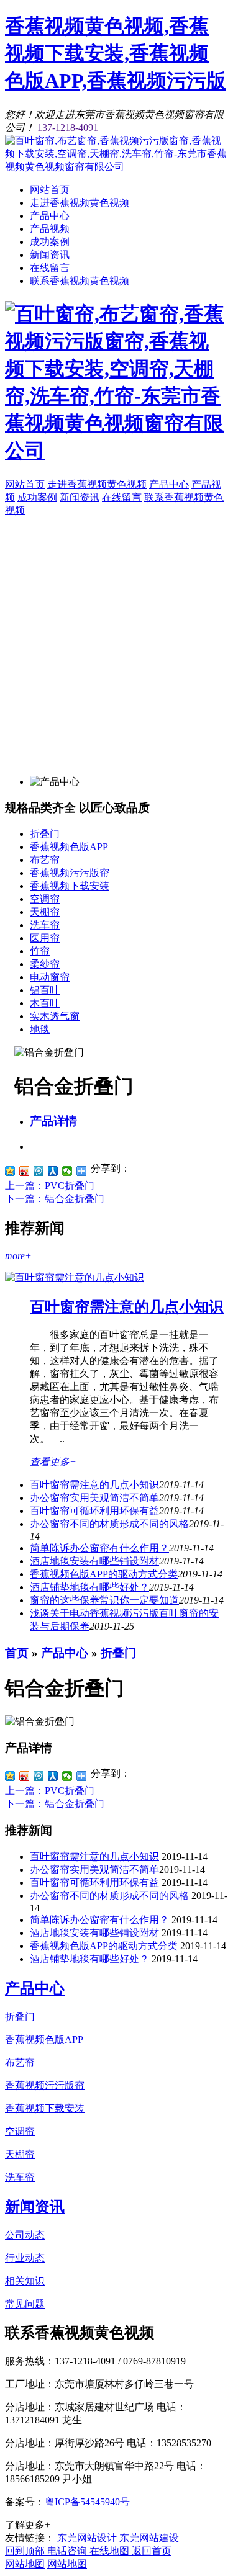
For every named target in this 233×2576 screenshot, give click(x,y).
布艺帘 (45, 860)
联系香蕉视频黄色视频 (80, 281)
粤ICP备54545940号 (87, 2502)
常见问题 (25, 2304)
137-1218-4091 (68, 128)
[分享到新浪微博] (25, 1171)
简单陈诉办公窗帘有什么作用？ (99, 1548)
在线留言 (50, 268)
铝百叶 (45, 990)
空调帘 (45, 899)
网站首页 (50, 190)
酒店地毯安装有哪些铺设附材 (94, 1561)
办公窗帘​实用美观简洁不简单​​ (94, 1498)
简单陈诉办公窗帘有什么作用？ (99, 1920)
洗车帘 (45, 925)
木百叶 (45, 1003)
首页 (17, 1653)
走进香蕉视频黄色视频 (80, 203)
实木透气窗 (55, 1016)
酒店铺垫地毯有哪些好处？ (89, 1587)
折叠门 (45, 834)
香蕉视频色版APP (69, 847)
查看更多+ (53, 1462)
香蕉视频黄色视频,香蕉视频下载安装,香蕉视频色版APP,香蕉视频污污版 (116, 53)
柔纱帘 (45, 964)
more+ (18, 1256)
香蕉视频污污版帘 (70, 873)
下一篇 (55, 1199)
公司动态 (25, 2235)
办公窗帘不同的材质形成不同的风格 (109, 1524)
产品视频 (50, 229)
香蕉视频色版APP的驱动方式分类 (104, 1574)
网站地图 (25, 2564)
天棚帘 (45, 912)
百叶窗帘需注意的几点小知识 (127, 1307)
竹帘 (40, 951)
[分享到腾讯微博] (39, 1171)
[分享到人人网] (53, 1171)
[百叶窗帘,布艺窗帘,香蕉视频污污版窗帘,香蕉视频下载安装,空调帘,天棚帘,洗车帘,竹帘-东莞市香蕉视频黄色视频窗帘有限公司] (116, 167)
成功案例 (50, 242)
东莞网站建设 (149, 2538)
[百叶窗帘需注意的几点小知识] (75, 1277)
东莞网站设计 (87, 2538)
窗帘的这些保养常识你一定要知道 (104, 1600)
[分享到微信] (67, 1171)
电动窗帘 (50, 977)
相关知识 (25, 2281)
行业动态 (25, 2258)
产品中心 (50, 216)
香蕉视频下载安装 (70, 886)
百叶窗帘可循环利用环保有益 (94, 1511)
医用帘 (45, 938)
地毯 (40, 1029)
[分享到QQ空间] (10, 1171)
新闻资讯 (50, 255)
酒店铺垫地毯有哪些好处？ (89, 1959)
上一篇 (50, 1186)
